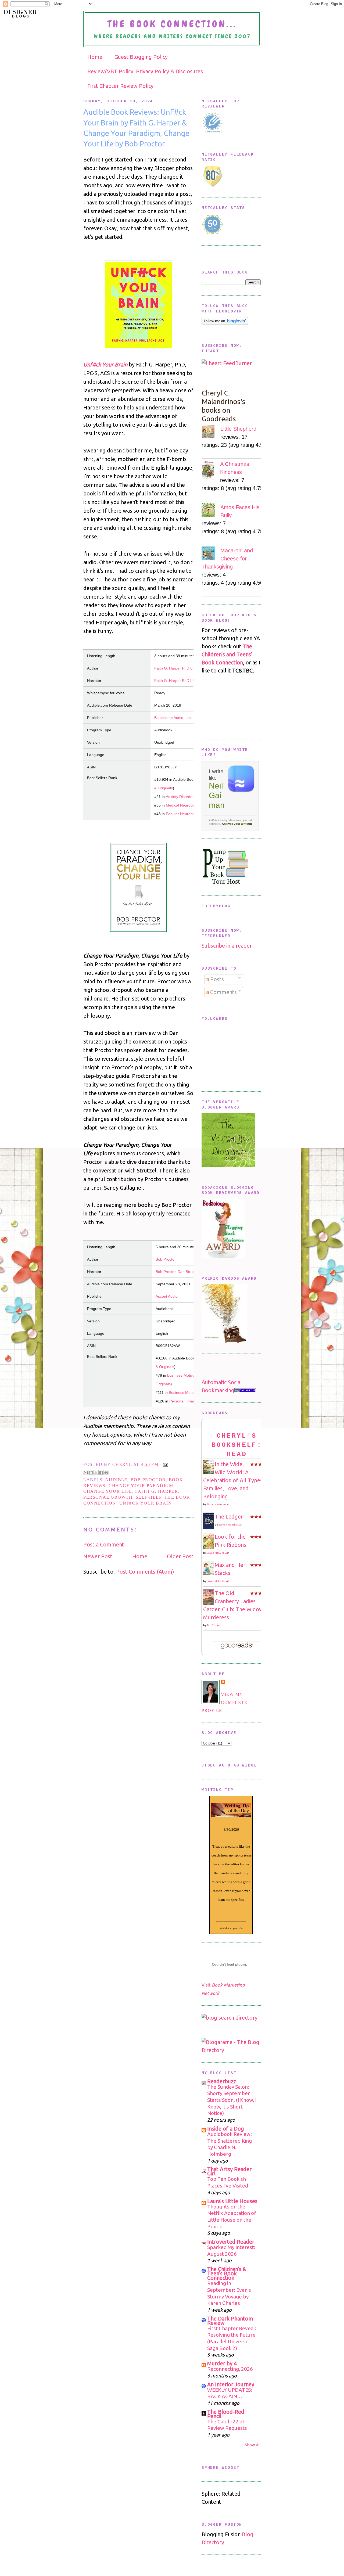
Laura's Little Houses (232, 2201)
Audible (116, 1480)
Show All (253, 2445)
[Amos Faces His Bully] (211, 511)
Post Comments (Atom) (145, 1572)
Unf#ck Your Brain (105, 364)
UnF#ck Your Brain (146, 1503)
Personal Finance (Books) (191, 1401)
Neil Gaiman (217, 795)
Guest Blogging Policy (141, 57)
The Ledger (229, 1517)
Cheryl (123, 1464)
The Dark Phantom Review (230, 2321)
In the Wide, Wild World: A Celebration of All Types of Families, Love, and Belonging (236, 1480)
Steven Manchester (230, 1525)
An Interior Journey (231, 2384)
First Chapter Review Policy (120, 86)
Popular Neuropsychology (188, 814)
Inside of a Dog (226, 2129)
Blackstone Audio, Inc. (173, 718)
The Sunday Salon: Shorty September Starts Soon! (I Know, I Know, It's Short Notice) (232, 2100)
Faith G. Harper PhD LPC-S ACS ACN (186, 668)
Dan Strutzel (188, 1272)
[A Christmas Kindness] (211, 471)
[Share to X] (96, 1473)
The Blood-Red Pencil (226, 2414)
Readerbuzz (222, 2081)
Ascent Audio (167, 1296)
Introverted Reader (231, 2242)
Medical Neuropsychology (188, 805)
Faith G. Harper (157, 1491)
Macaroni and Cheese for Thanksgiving (227, 559)
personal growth (108, 1497)
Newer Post (98, 1556)
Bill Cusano (214, 1625)
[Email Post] (164, 1464)
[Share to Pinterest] (106, 1473)
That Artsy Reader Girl (229, 2171)
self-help (149, 1497)
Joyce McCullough (218, 1553)
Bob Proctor (166, 1259)
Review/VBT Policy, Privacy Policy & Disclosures (145, 71)
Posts (216, 979)
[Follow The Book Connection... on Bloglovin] (225, 323)
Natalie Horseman (218, 1504)
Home (95, 57)
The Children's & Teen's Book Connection (227, 2273)
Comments (223, 992)
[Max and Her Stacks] (210, 1573)
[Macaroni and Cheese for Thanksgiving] (211, 554)
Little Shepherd (238, 429)
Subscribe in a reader (227, 946)
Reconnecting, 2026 (230, 2369)
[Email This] (86, 1473)
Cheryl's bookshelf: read (237, 1445)
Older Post (180, 1556)
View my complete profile (224, 1702)
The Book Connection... (172, 24)
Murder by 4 (222, 2363)
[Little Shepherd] (211, 433)
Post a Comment (104, 1544)
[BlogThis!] (91, 1473)
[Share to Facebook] (101, 1473)
